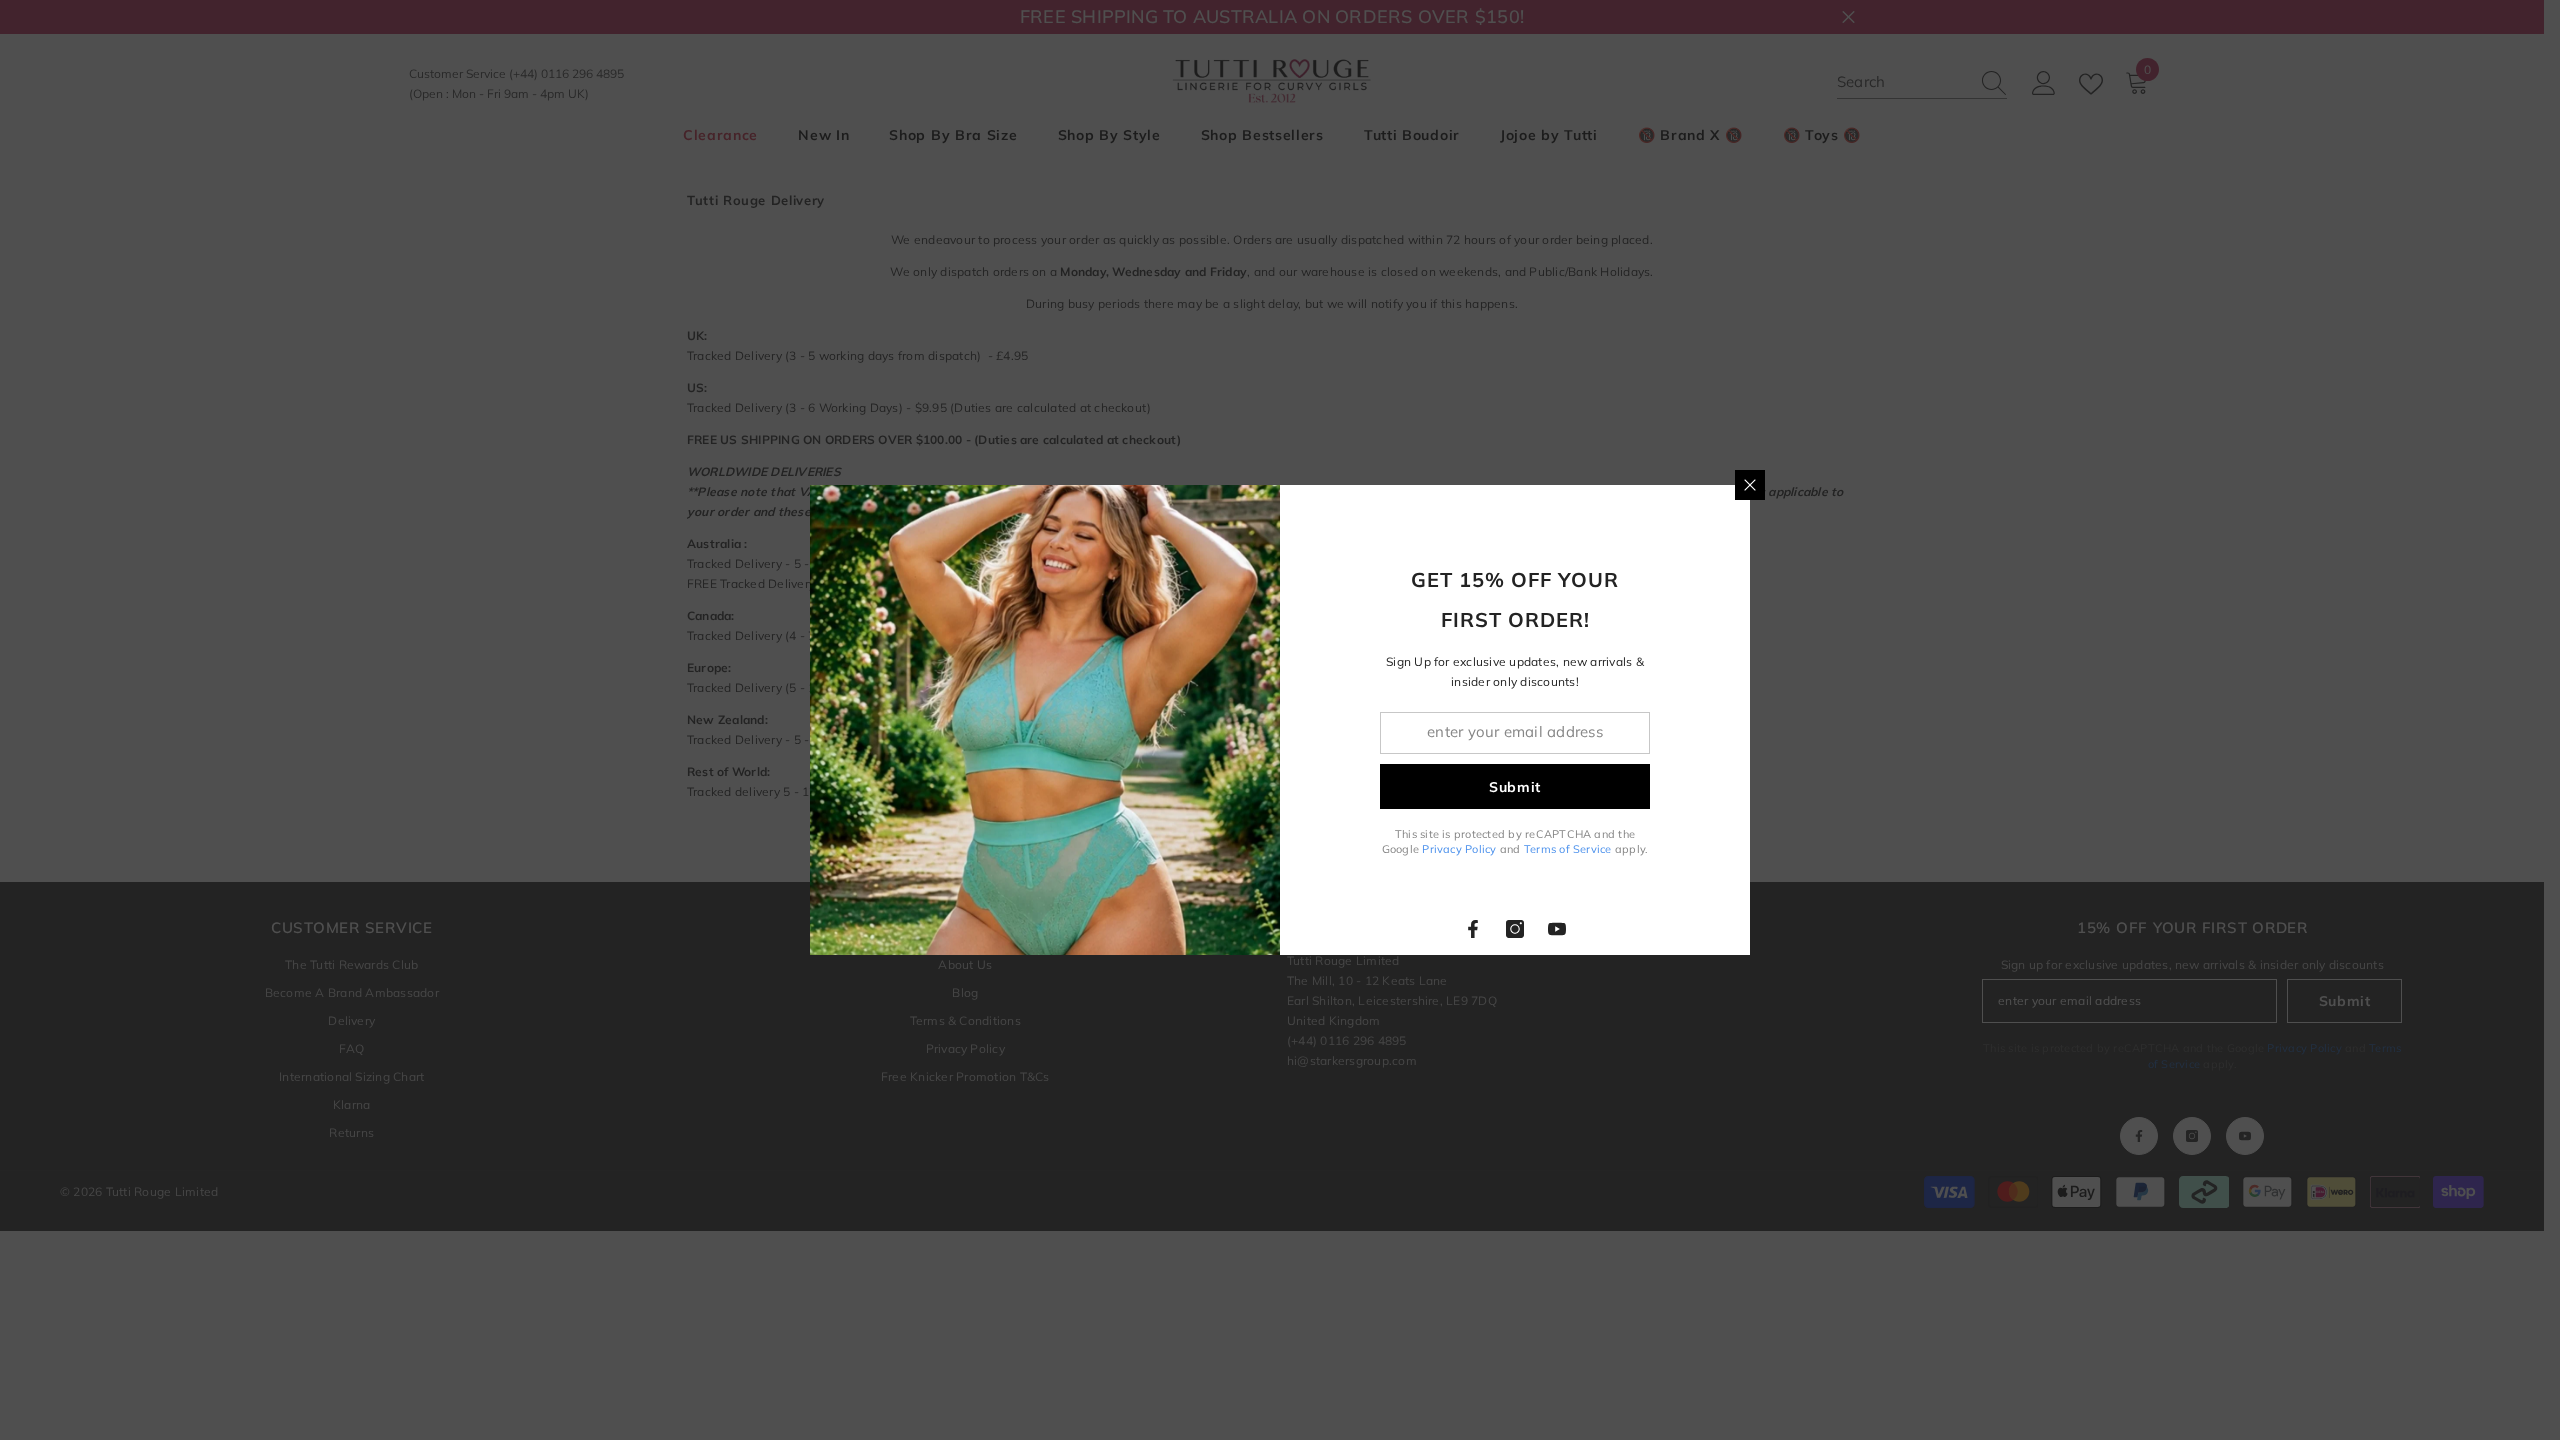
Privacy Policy (1459, 849)
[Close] (1750, 485)
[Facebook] (1473, 929)
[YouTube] (1557, 929)
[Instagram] (1515, 929)
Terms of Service (1568, 849)
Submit (1515, 787)
